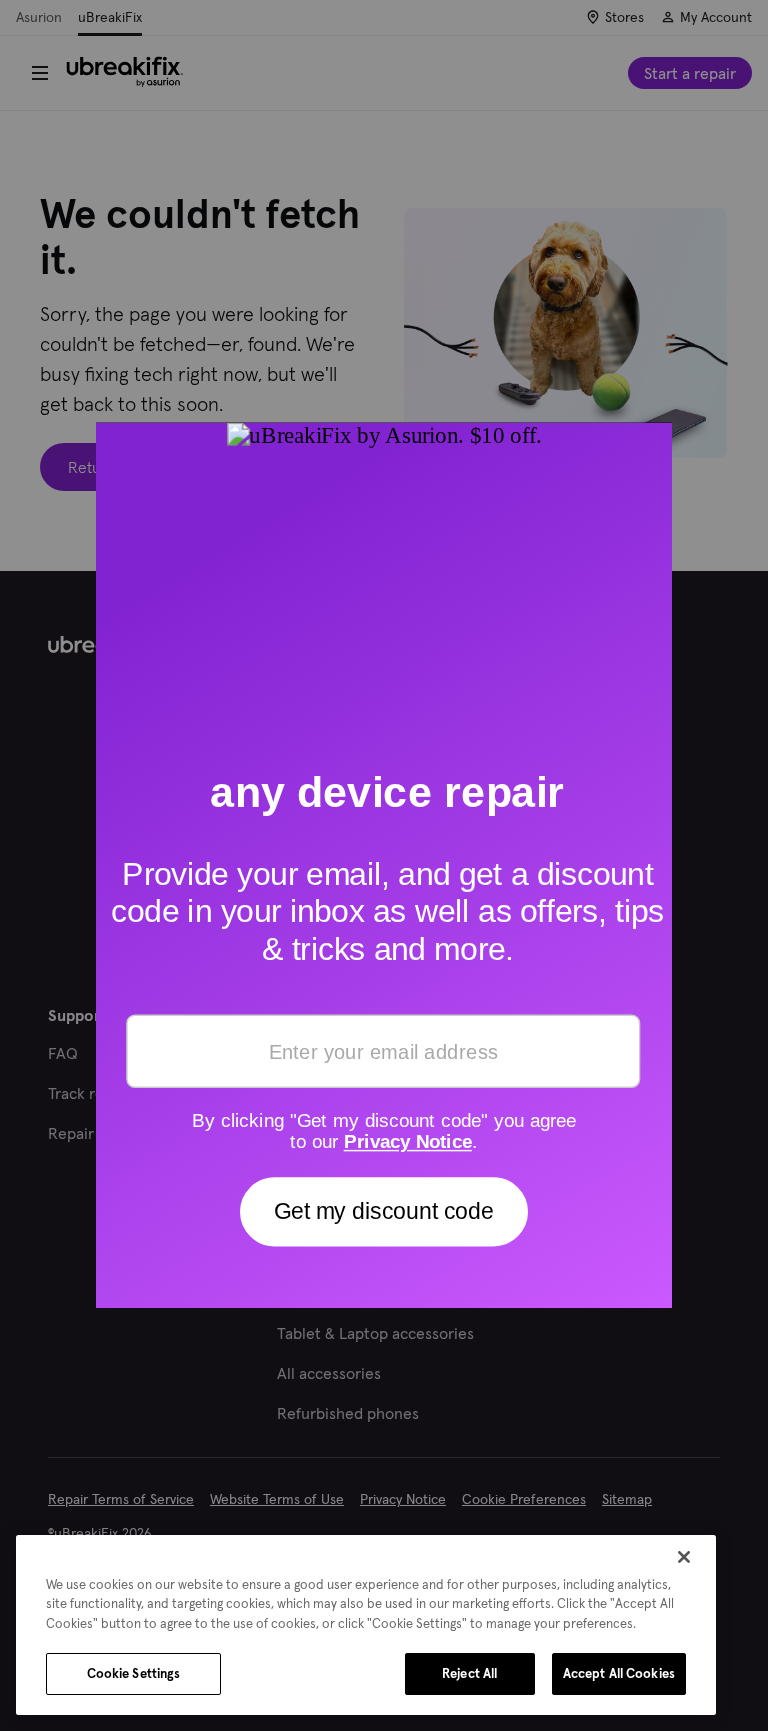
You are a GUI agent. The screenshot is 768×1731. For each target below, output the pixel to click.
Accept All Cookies (619, 1673)
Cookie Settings (134, 1673)
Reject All (469, 1673)
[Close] (684, 1557)
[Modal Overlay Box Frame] (384, 866)
